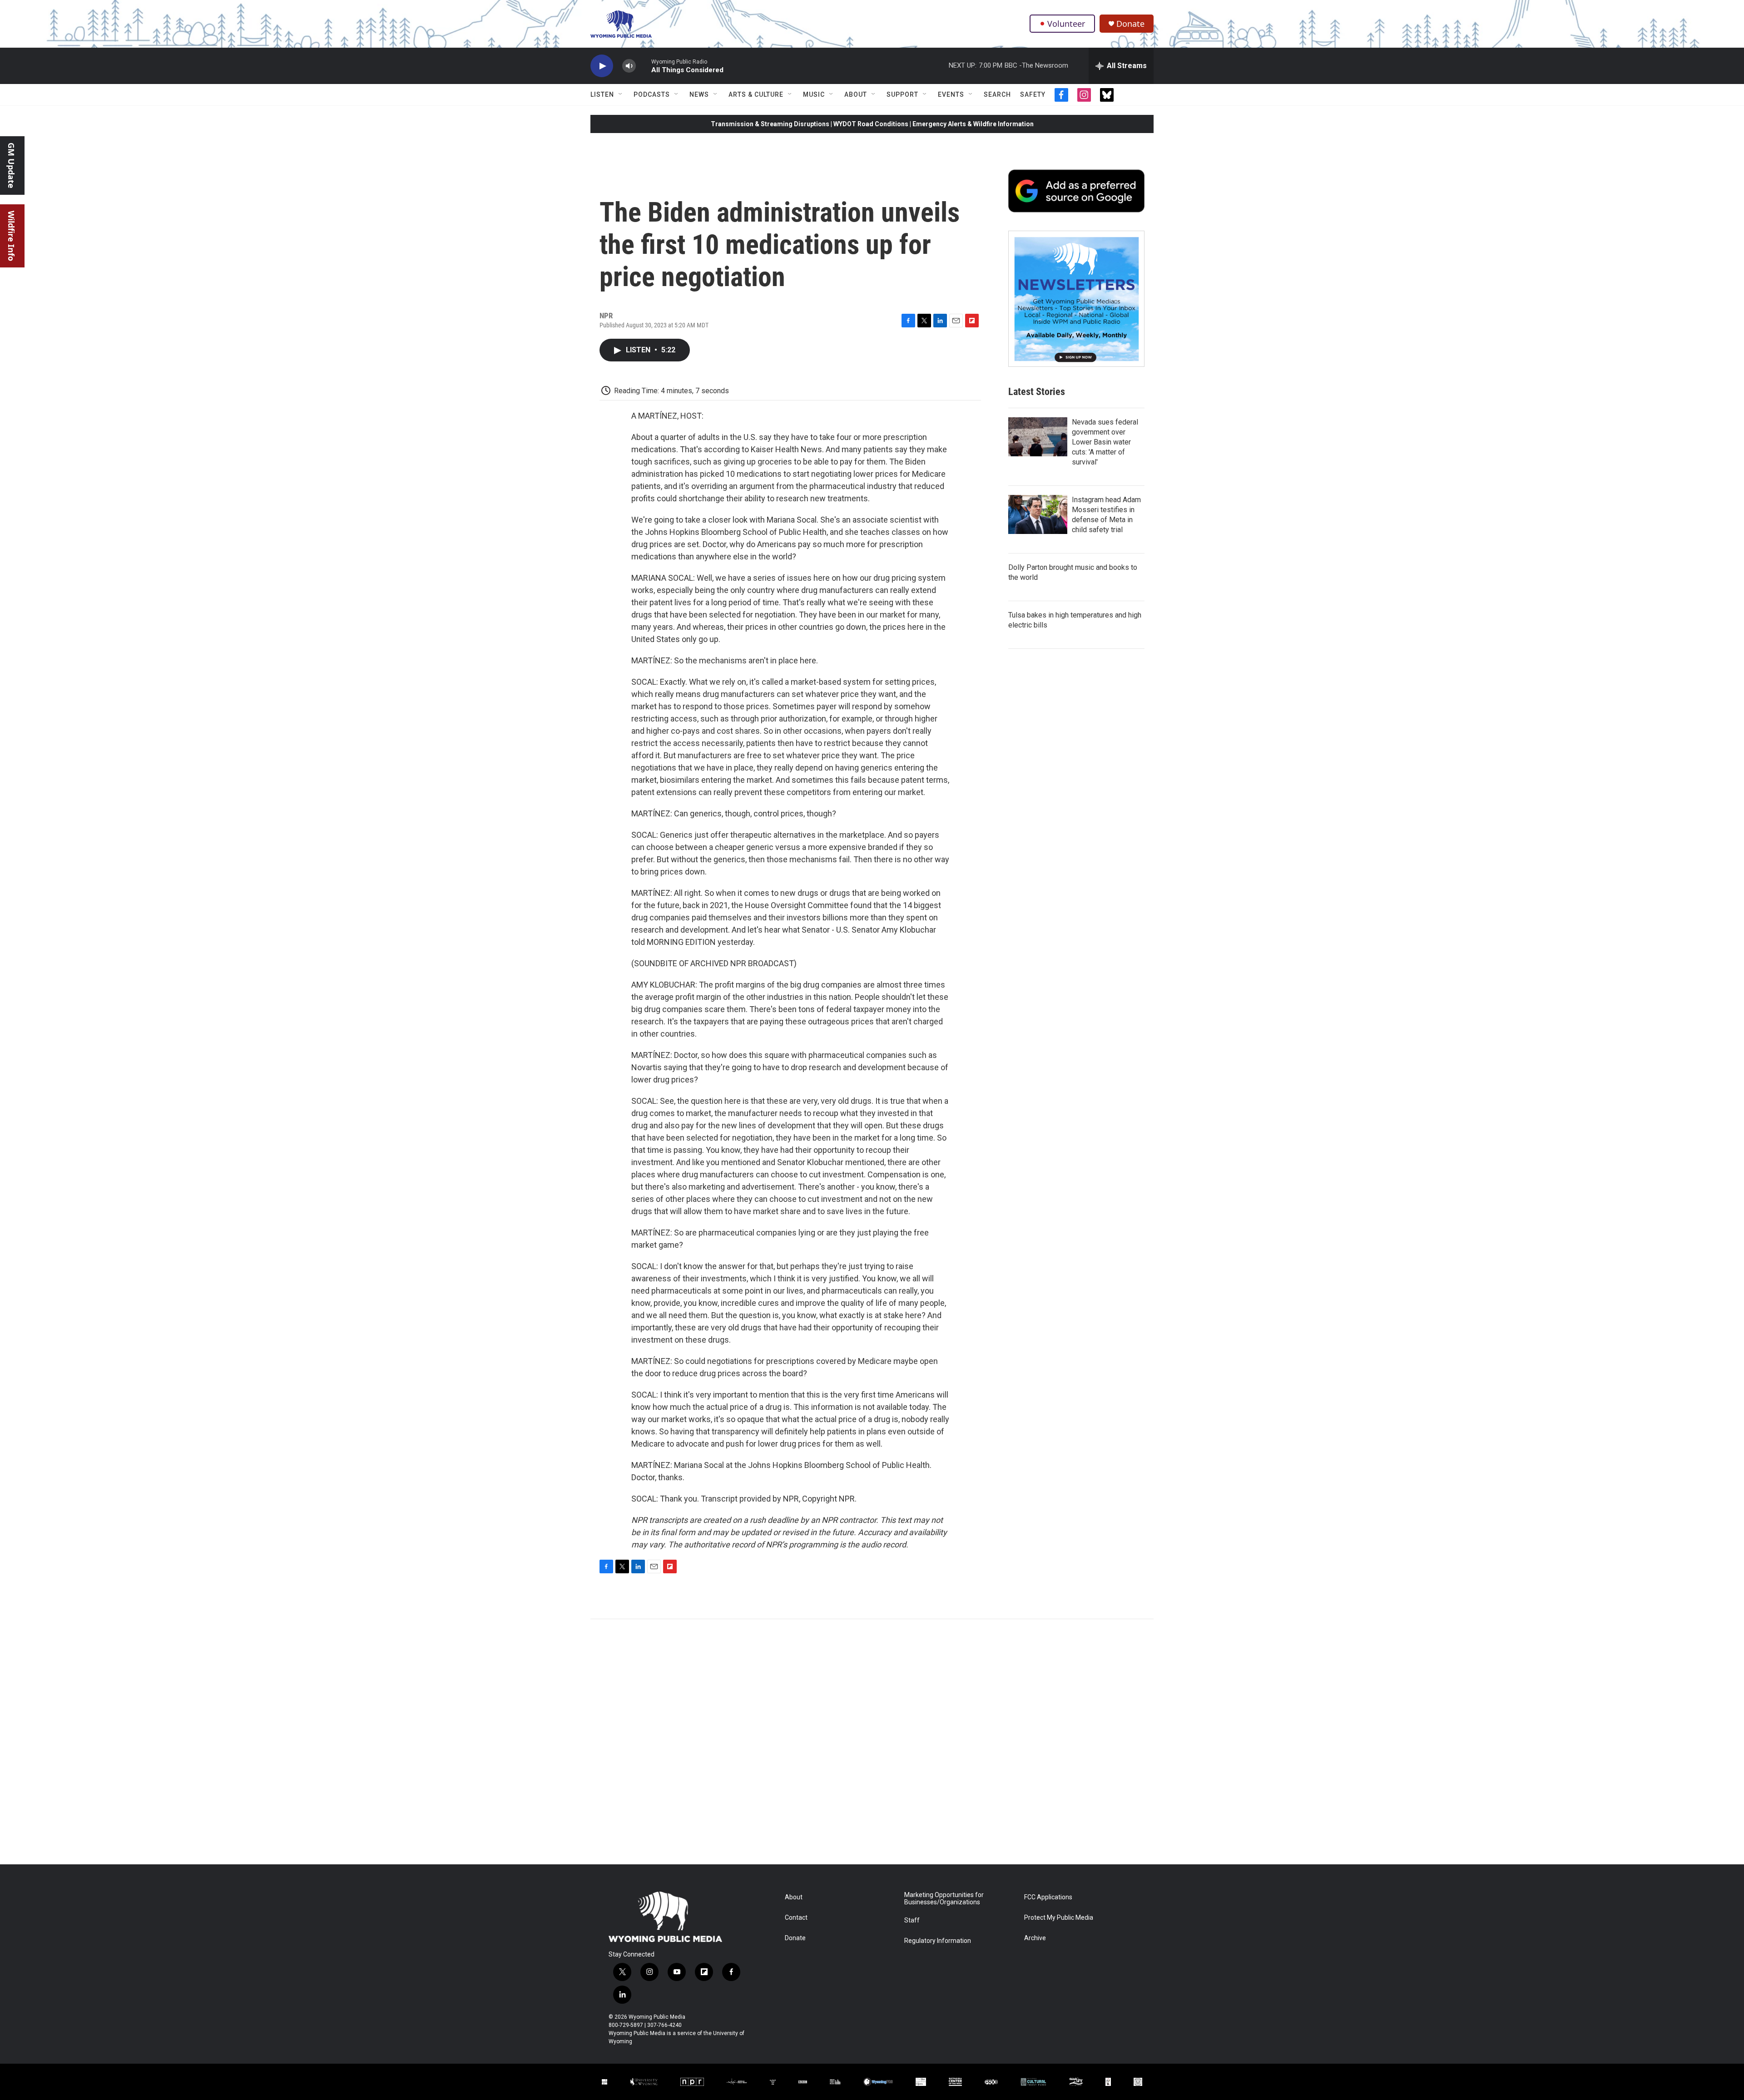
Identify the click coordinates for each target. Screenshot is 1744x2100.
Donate (1130, 24)
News (699, 94)
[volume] (629, 66)
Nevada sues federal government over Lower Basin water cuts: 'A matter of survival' (1105, 442)
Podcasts (652, 94)
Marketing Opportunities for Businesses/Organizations (944, 1899)
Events (951, 94)
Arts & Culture (756, 94)
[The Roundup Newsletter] (1076, 299)
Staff (912, 1920)
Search (997, 94)
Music (814, 94)
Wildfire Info (11, 236)
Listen (602, 94)
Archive (1035, 1938)
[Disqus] (872, 1742)
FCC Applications (1048, 1897)
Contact (796, 1918)
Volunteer (1066, 24)
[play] (602, 66)
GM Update (11, 166)
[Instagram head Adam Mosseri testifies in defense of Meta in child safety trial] (1038, 514)
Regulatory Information (938, 1941)
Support (902, 94)
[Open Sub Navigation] (621, 94)
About (856, 94)
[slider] (644, 66)
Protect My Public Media (1059, 1918)
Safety (1033, 94)
